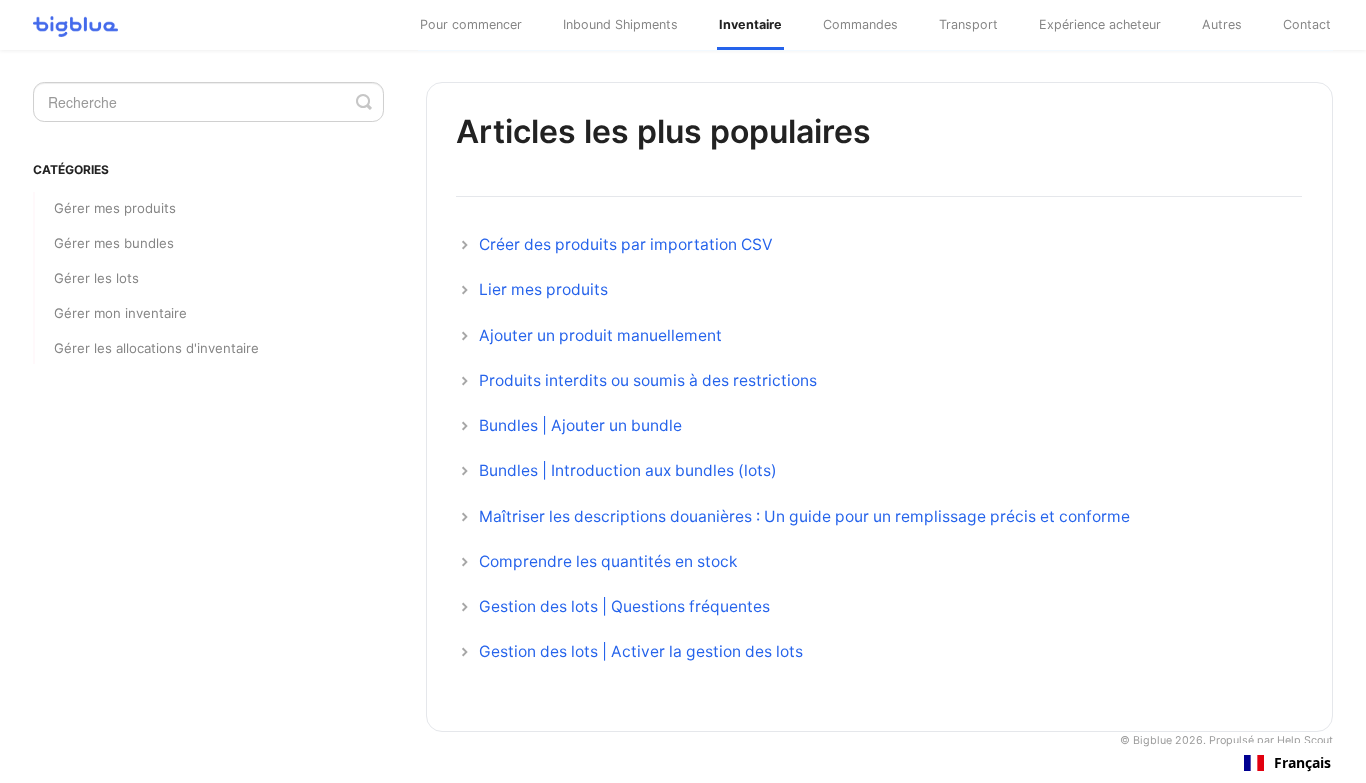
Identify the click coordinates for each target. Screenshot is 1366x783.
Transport (968, 24)
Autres (1222, 24)
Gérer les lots (96, 278)
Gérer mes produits (115, 208)
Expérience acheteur (1100, 24)
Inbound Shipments (620, 24)
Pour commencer (471, 24)
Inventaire (750, 24)
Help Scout (1305, 740)
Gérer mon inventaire (120, 313)
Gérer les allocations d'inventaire (156, 348)
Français (1302, 763)
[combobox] (1287, 763)
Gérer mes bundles (114, 243)
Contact (1307, 24)
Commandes (860, 24)
